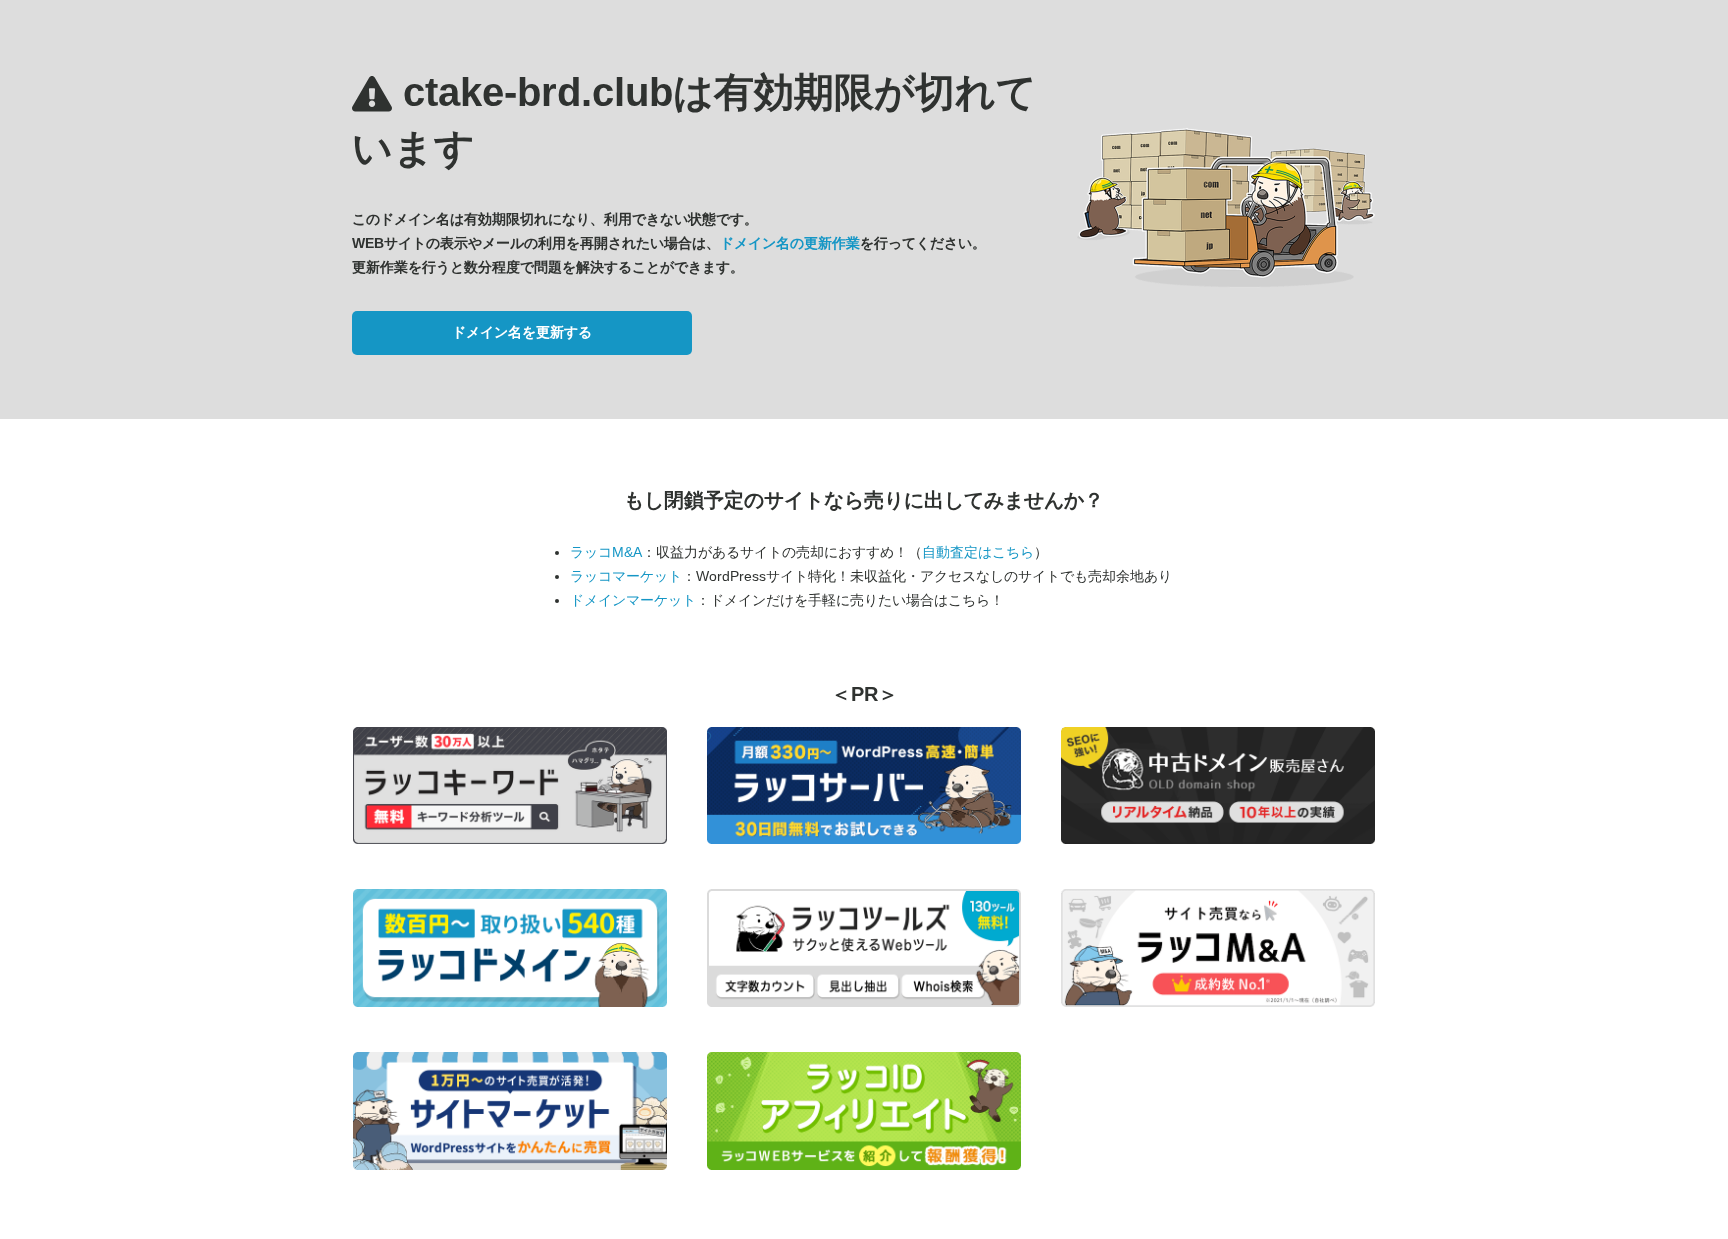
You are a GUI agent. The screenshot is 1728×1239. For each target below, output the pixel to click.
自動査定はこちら (978, 552)
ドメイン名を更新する (522, 332)
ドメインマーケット (633, 600)
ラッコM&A (606, 552)
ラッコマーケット (626, 576)
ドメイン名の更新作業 (790, 243)
